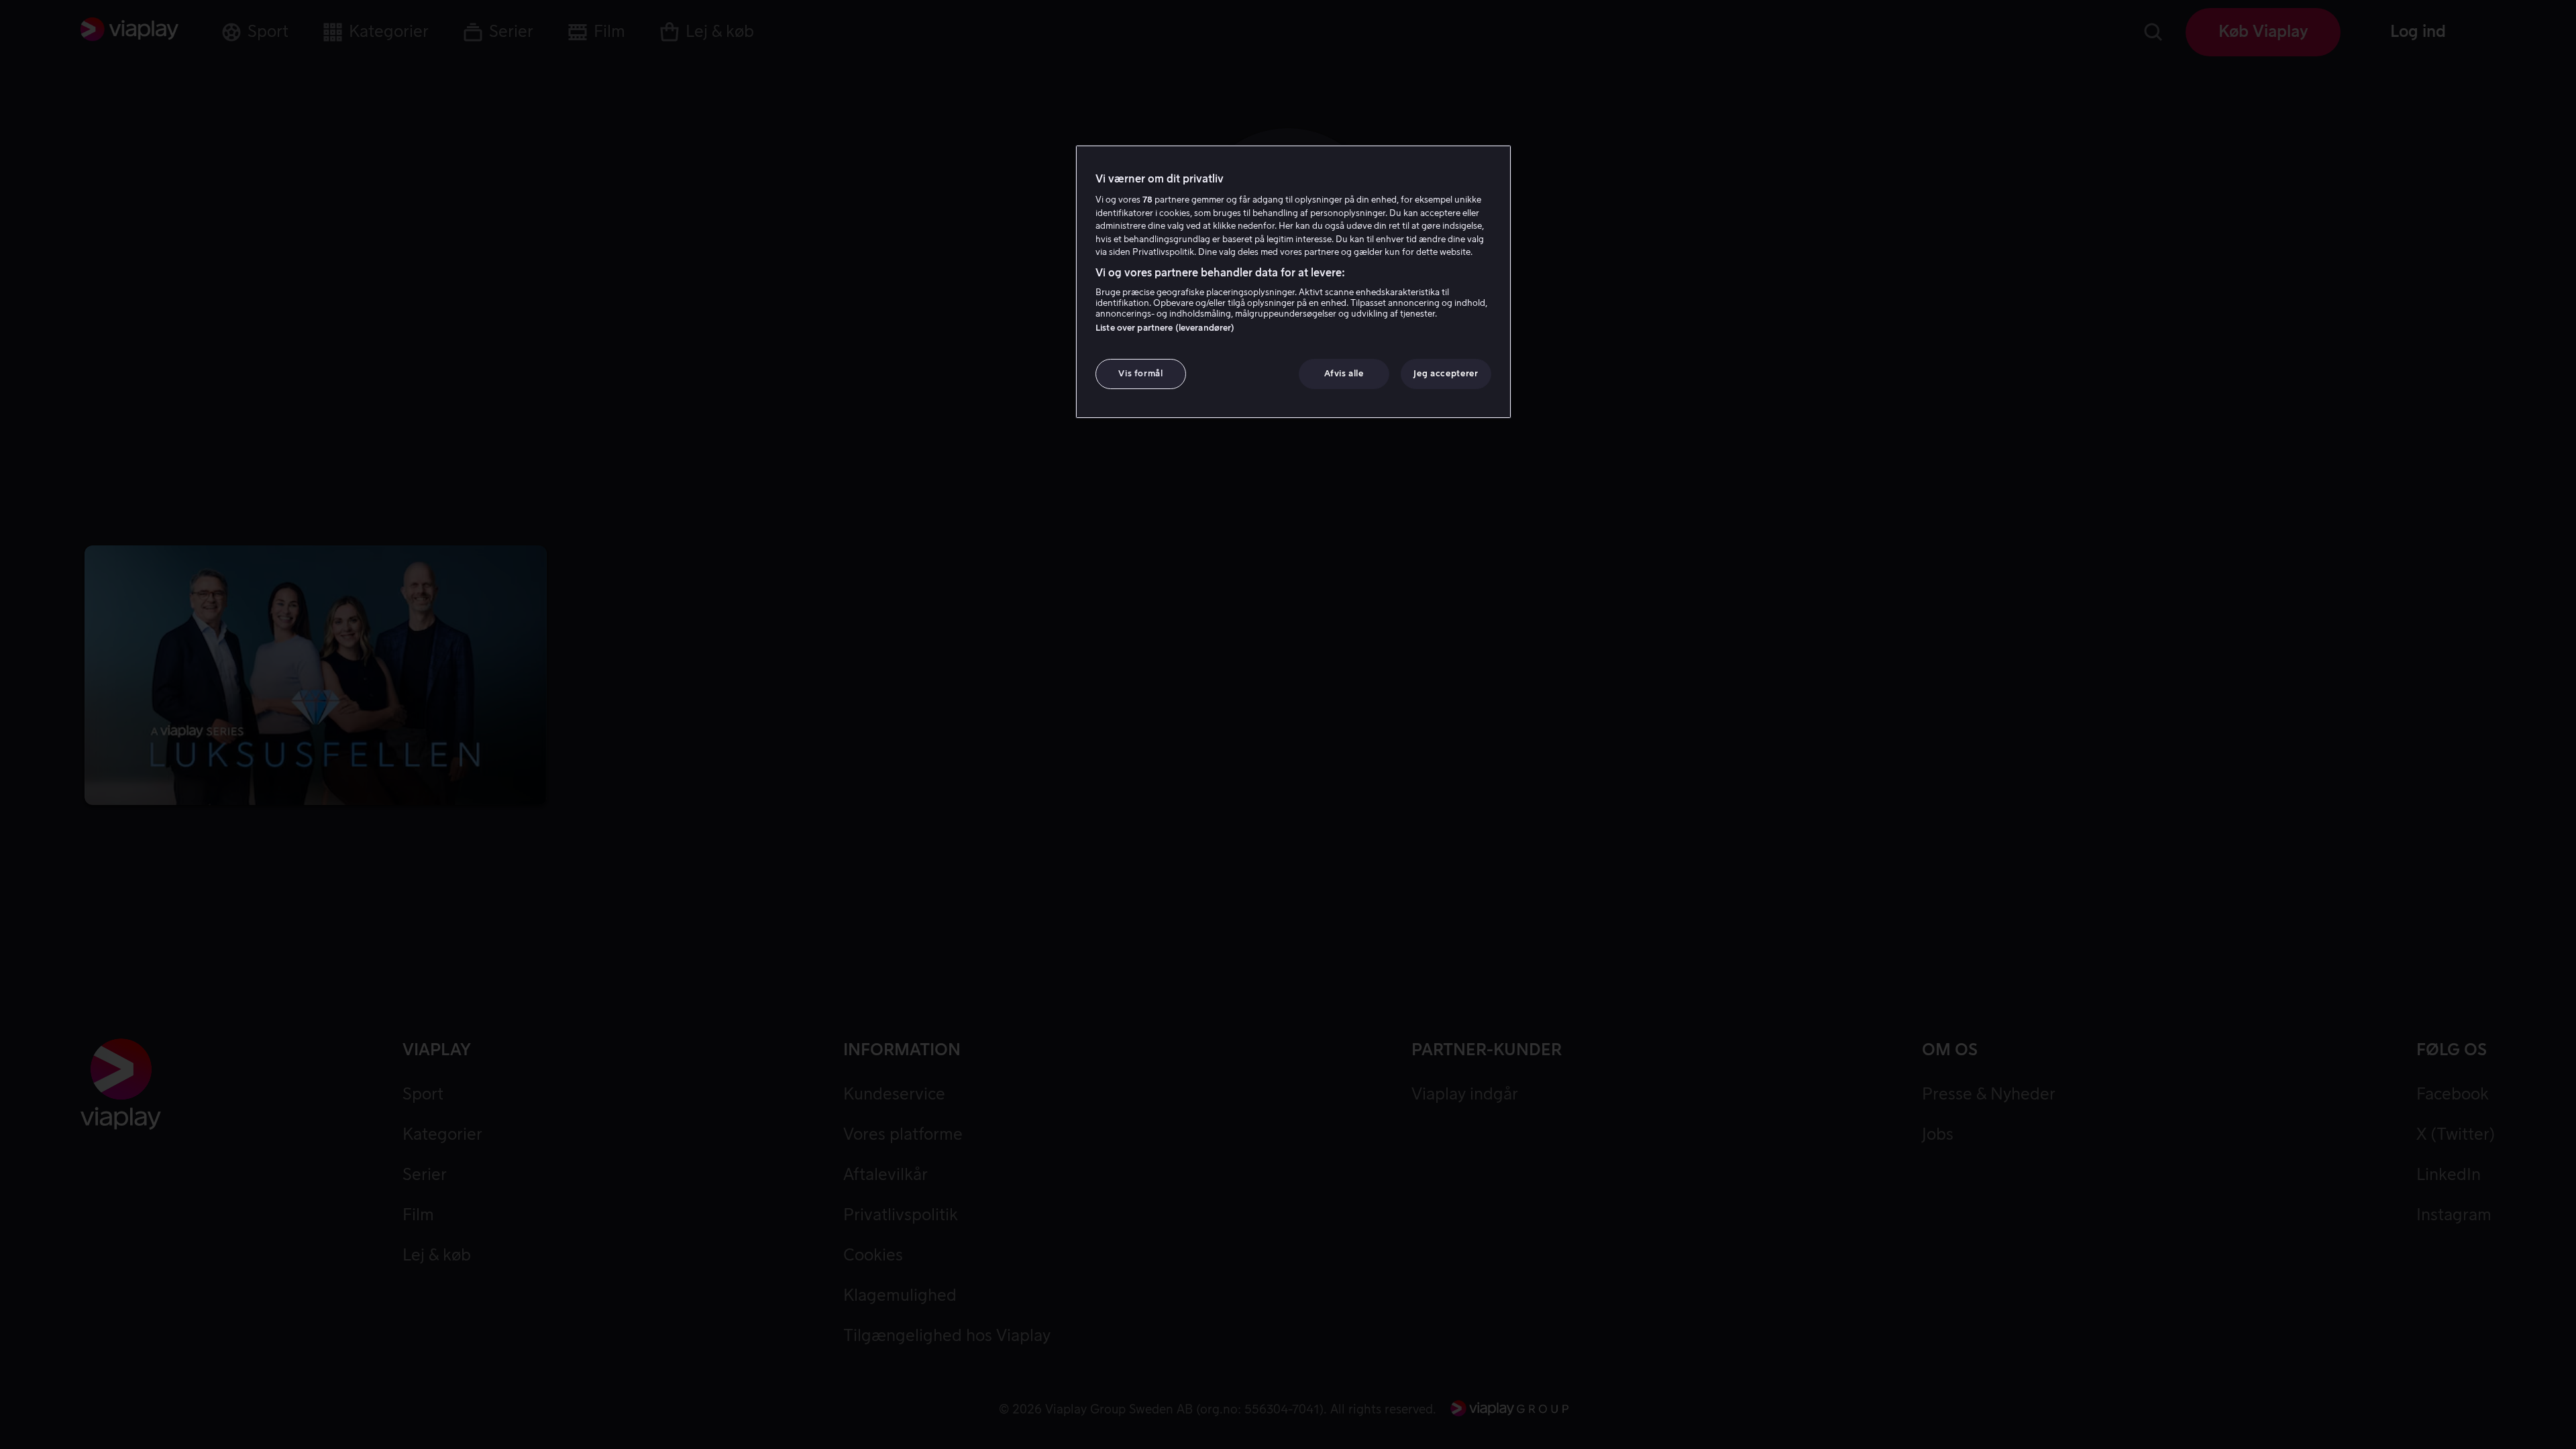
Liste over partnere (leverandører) (1165, 328)
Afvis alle (1344, 373)
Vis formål (1141, 373)
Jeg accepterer (1446, 373)
